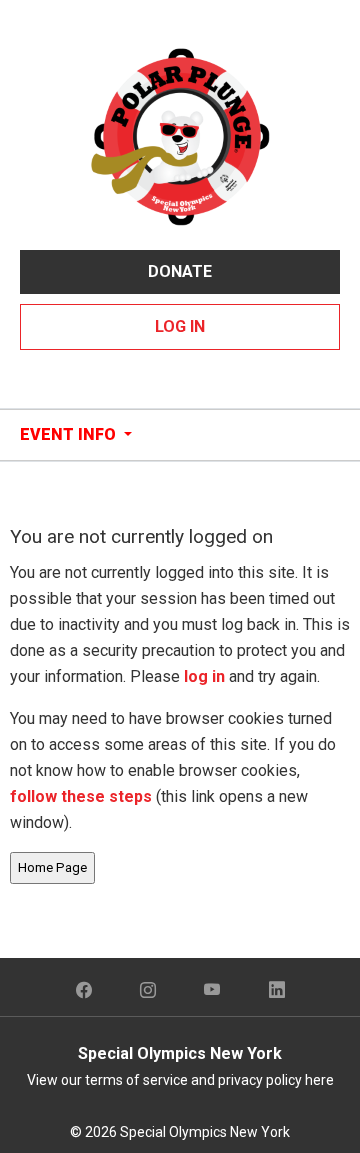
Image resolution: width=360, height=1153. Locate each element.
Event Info (70, 434)
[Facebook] (84, 991)
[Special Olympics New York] (180, 135)
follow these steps (83, 796)
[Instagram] (148, 991)
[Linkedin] (277, 991)
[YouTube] (212, 991)
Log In (180, 326)
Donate (180, 271)
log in (204, 676)
